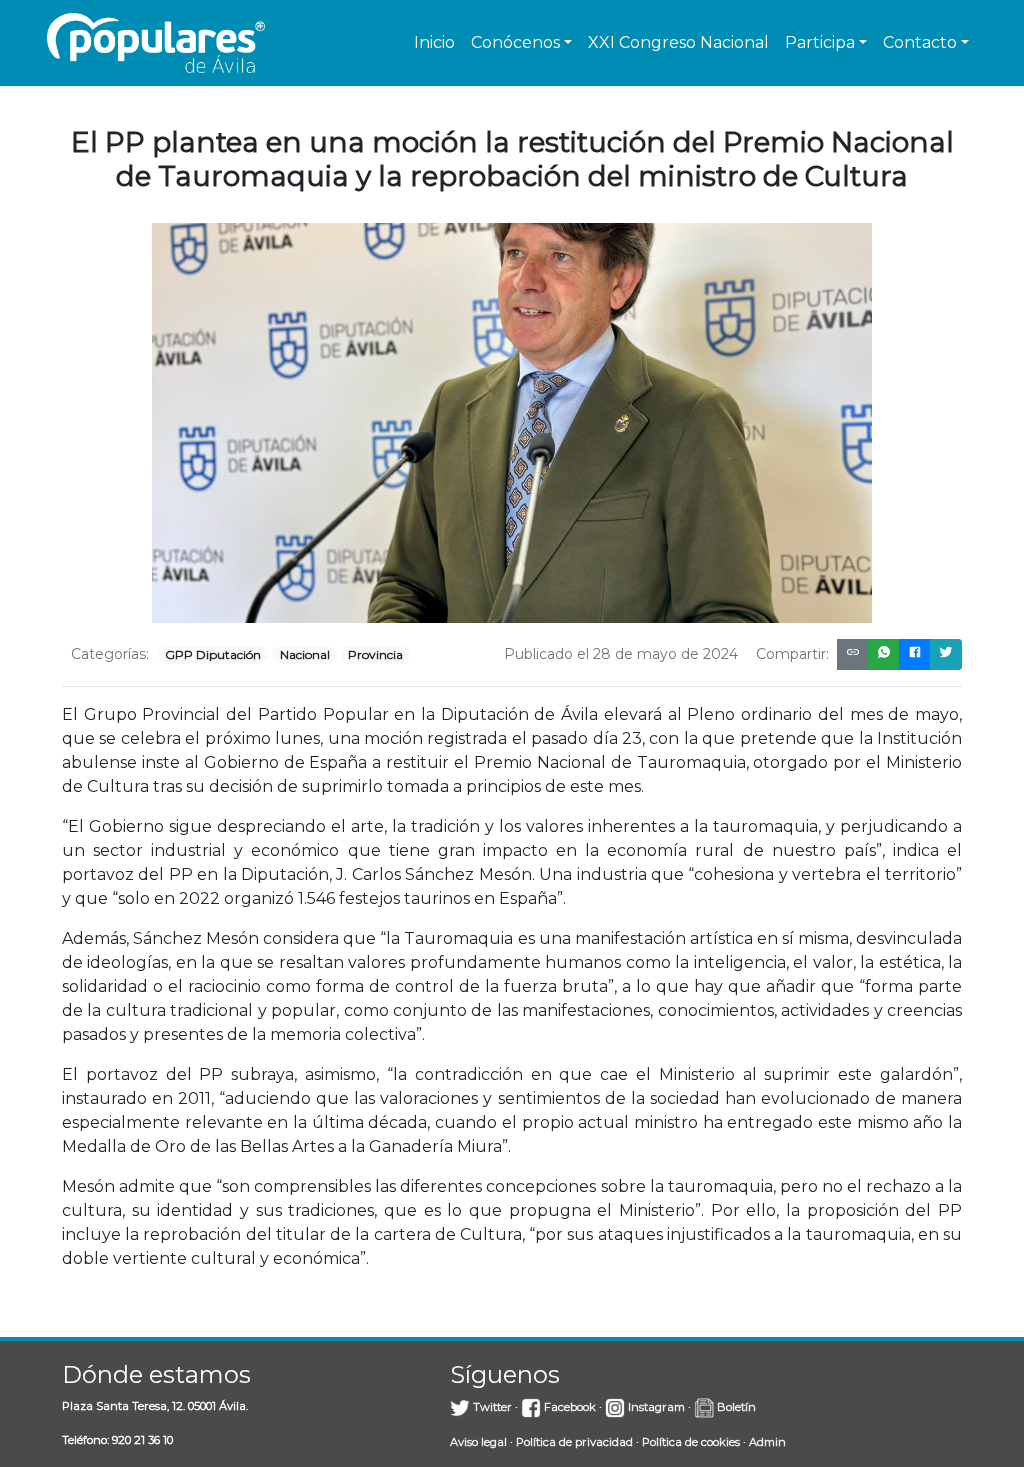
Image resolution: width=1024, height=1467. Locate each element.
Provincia (375, 654)
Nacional (305, 654)
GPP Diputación (213, 654)
